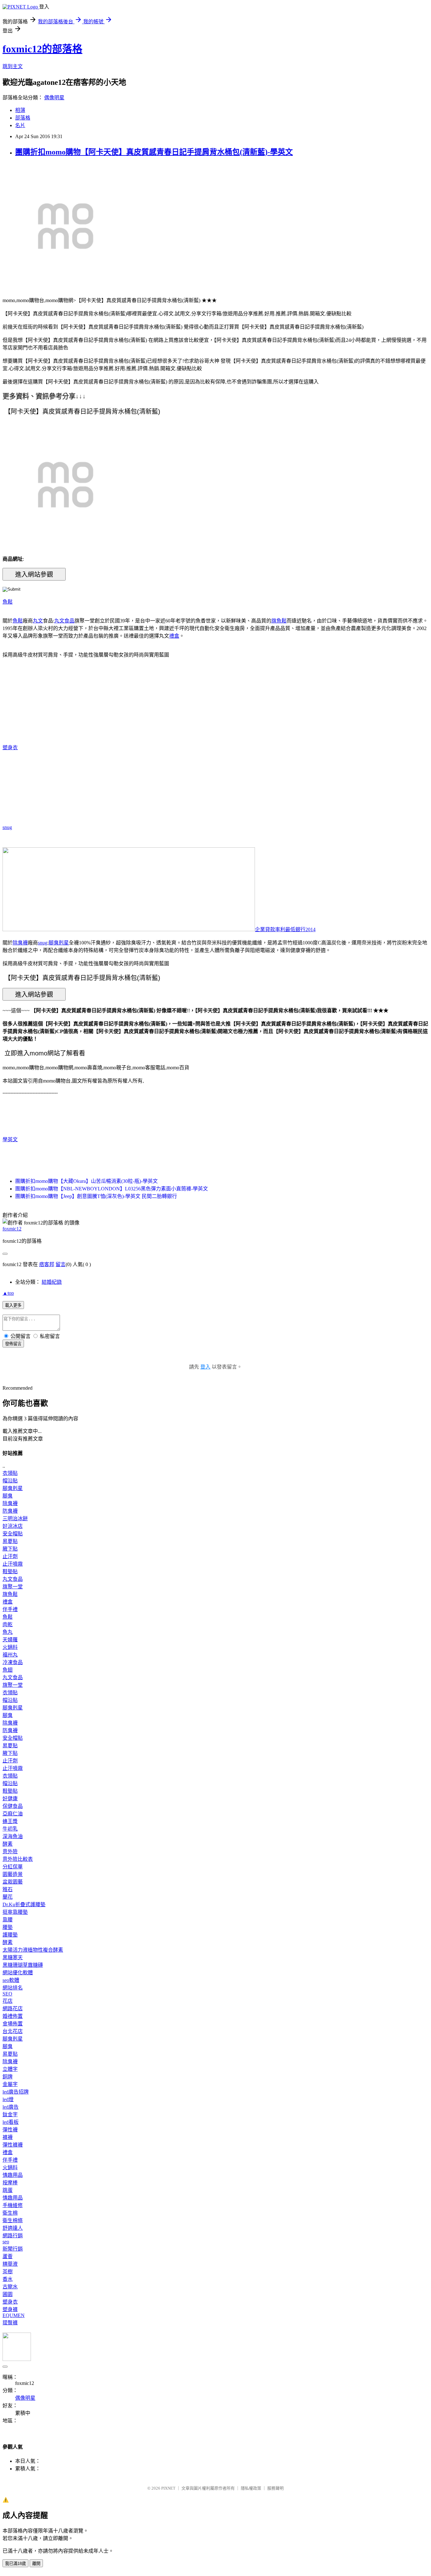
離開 (36, 2564)
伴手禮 (10, 1609)
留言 (61, 1264)
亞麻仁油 (13, 1814)
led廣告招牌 (16, 2092)
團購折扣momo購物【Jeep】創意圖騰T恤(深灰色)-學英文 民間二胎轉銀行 (96, 1196)
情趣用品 (13, 2175)
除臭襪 (20, 943)
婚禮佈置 (13, 2016)
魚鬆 (8, 602)
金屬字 (10, 2084)
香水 (8, 2279)
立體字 (10, 2069)
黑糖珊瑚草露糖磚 (23, 1965)
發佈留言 (13, 1344)
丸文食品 (64, 621)
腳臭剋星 (59, 943)
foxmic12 (12, 1229)
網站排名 (13, 1988)
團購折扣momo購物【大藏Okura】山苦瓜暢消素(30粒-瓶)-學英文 (86, 1181)
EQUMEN (14, 2315)
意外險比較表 (18, 1859)
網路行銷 (13, 2236)
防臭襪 (10, 1511)
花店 (8, 2001)
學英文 (10, 1139)
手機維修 (13, 2205)
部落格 (23, 118)
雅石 (8, 1889)
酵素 (8, 1844)
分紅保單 (13, 1867)
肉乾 (8, 1624)
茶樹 (8, 2272)
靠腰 (8, 1920)
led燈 (8, 2099)
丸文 (38, 621)
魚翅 (8, 1670)
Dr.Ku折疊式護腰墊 (24, 1904)
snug (7, 827)
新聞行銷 (13, 2249)
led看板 (11, 2122)
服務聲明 (275, 2488)
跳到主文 (13, 66)
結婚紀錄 (52, 1282)
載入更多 (13, 1305)
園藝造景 (13, 1874)
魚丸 (8, 1632)
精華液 (10, 2264)
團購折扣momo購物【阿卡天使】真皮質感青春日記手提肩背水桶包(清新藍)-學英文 (154, 152)
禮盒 (174, 636)
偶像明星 (54, 98)
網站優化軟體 (18, 1973)
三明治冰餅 (15, 1519)
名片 (20, 125)
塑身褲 (10, 2309)
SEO (7, 1994)
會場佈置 (13, 2024)
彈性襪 (10, 2130)
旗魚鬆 (279, 621)
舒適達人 (13, 2228)
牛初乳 (10, 1829)
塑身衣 (10, 748)
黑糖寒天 (13, 1957)
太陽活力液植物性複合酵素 (33, 1950)
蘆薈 (8, 2256)
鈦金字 (10, 2115)
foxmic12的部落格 (42, 49)
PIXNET (168, 2488)
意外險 (10, 1852)
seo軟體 (11, 1980)
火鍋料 (10, 1647)
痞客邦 (47, 1264)
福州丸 (10, 1655)
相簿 (20, 110)
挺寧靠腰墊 (15, 1912)
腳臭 (8, 1496)
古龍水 (10, 2287)
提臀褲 (10, 2323)
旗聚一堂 (13, 1587)
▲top (8, 1293)
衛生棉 (10, 2213)
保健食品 (13, 1806)
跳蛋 (8, 2190)
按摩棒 (10, 2183)
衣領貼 (10, 1473)
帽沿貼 (10, 1481)
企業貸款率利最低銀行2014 (285, 929)
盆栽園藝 (13, 1882)
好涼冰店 (13, 1526)
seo (6, 2242)
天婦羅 (10, 1640)
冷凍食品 (13, 1662)
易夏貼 (10, 1541)
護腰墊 (10, 1935)
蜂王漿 (10, 1821)
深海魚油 (13, 1836)
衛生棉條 (13, 2220)
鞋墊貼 (10, 1571)
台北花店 (13, 2031)
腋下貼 (10, 1549)
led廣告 (11, 2107)
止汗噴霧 (13, 1564)
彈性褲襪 (13, 2145)
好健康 (10, 1799)
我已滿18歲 (15, 2564)
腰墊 (8, 1927)
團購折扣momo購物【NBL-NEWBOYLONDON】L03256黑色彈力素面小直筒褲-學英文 (112, 1189)
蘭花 (8, 1897)
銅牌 (8, 2077)
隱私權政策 (251, 2488)
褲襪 (8, 2137)
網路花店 (13, 2009)
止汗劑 (10, 1556)
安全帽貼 (13, 1534)
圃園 (8, 2294)
